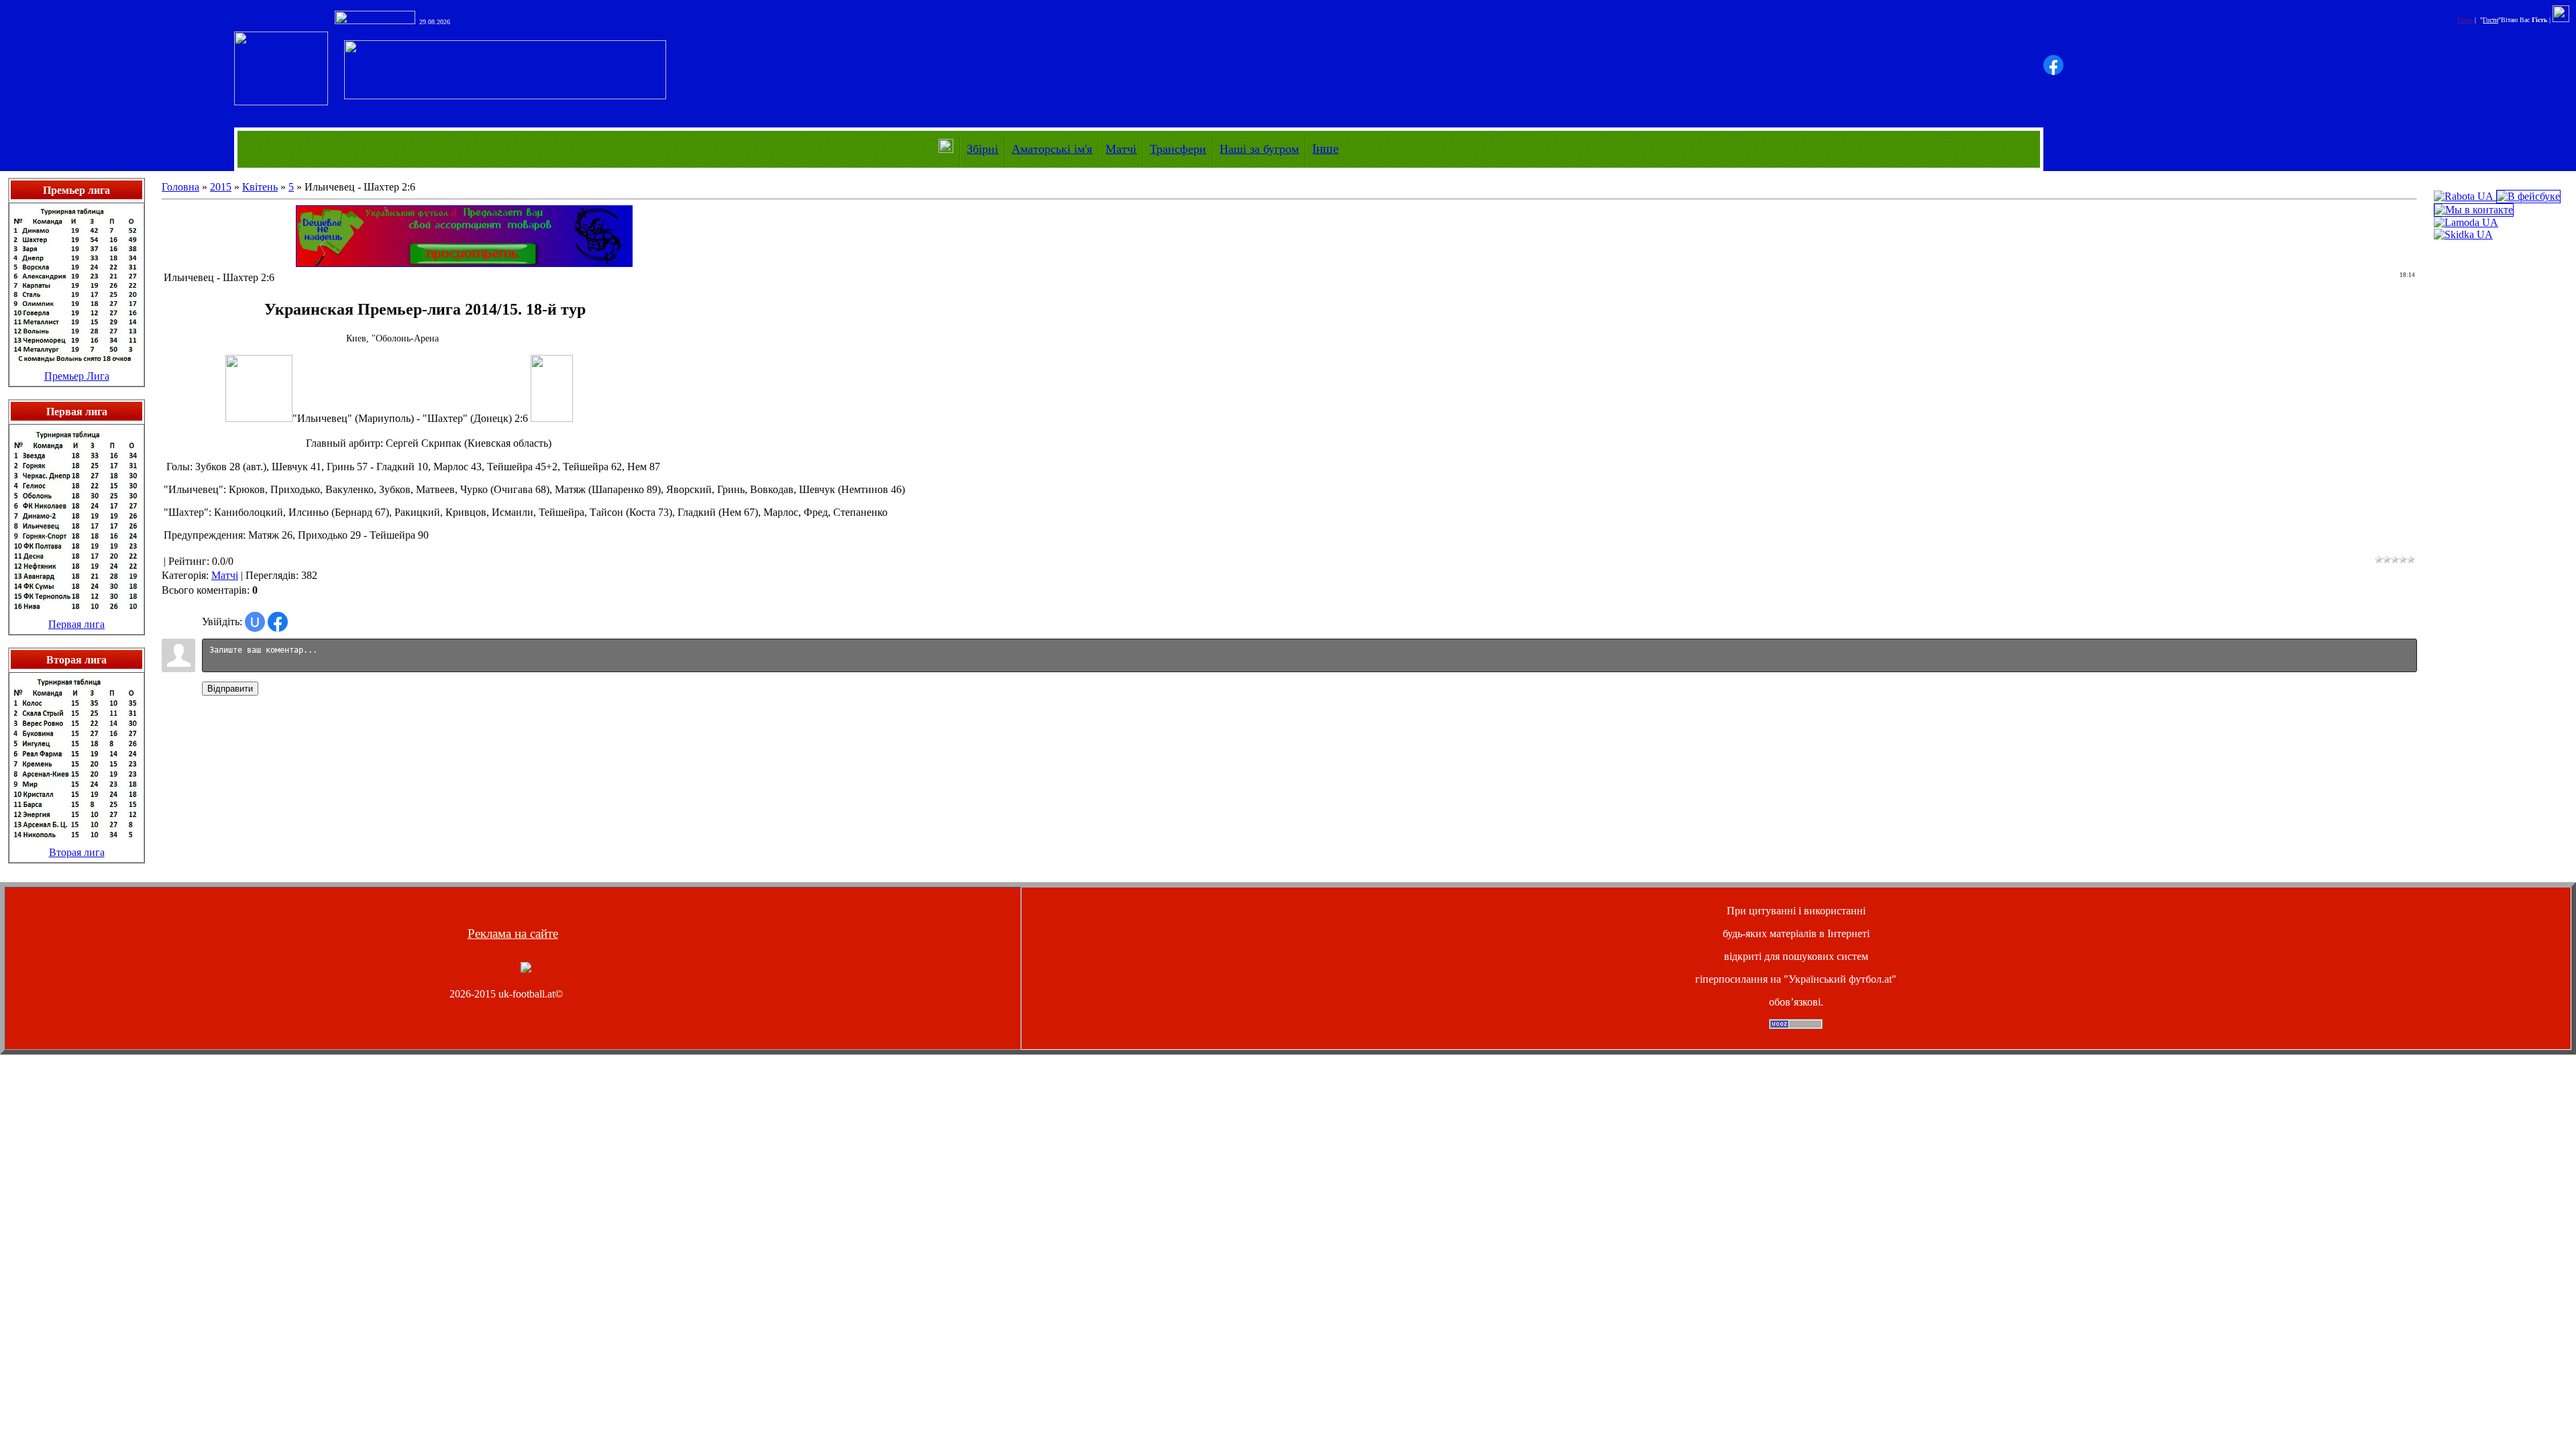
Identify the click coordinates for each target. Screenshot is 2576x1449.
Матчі (1121, 149)
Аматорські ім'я (1052, 149)
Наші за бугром (1259, 149)
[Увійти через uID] (255, 622)
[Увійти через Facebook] (2053, 65)
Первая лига (76, 624)
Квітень (260, 187)
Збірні (982, 149)
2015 (221, 187)
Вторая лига (77, 852)
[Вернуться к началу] (526, 969)
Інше (1325, 149)
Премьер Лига (77, 376)
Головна (180, 187)
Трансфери (1178, 149)
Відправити (230, 689)
